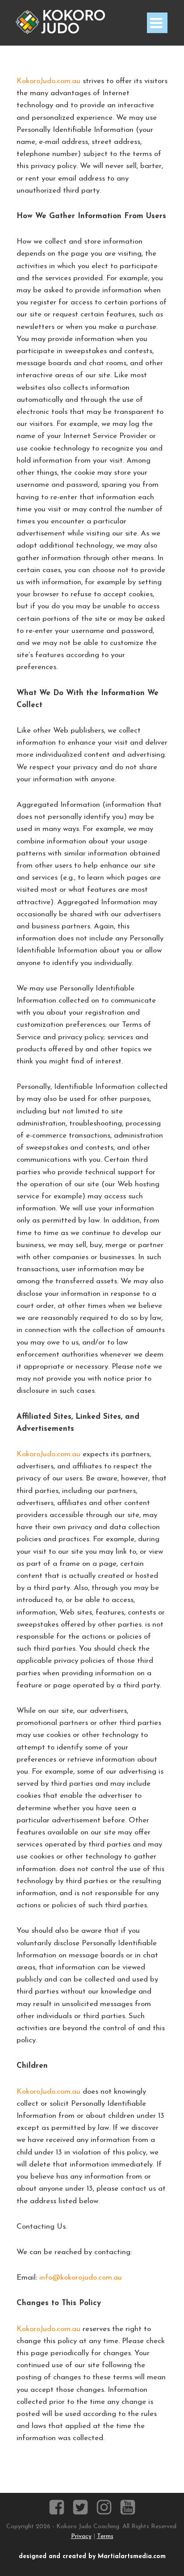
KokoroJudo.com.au (48, 81)
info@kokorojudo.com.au (81, 2278)
